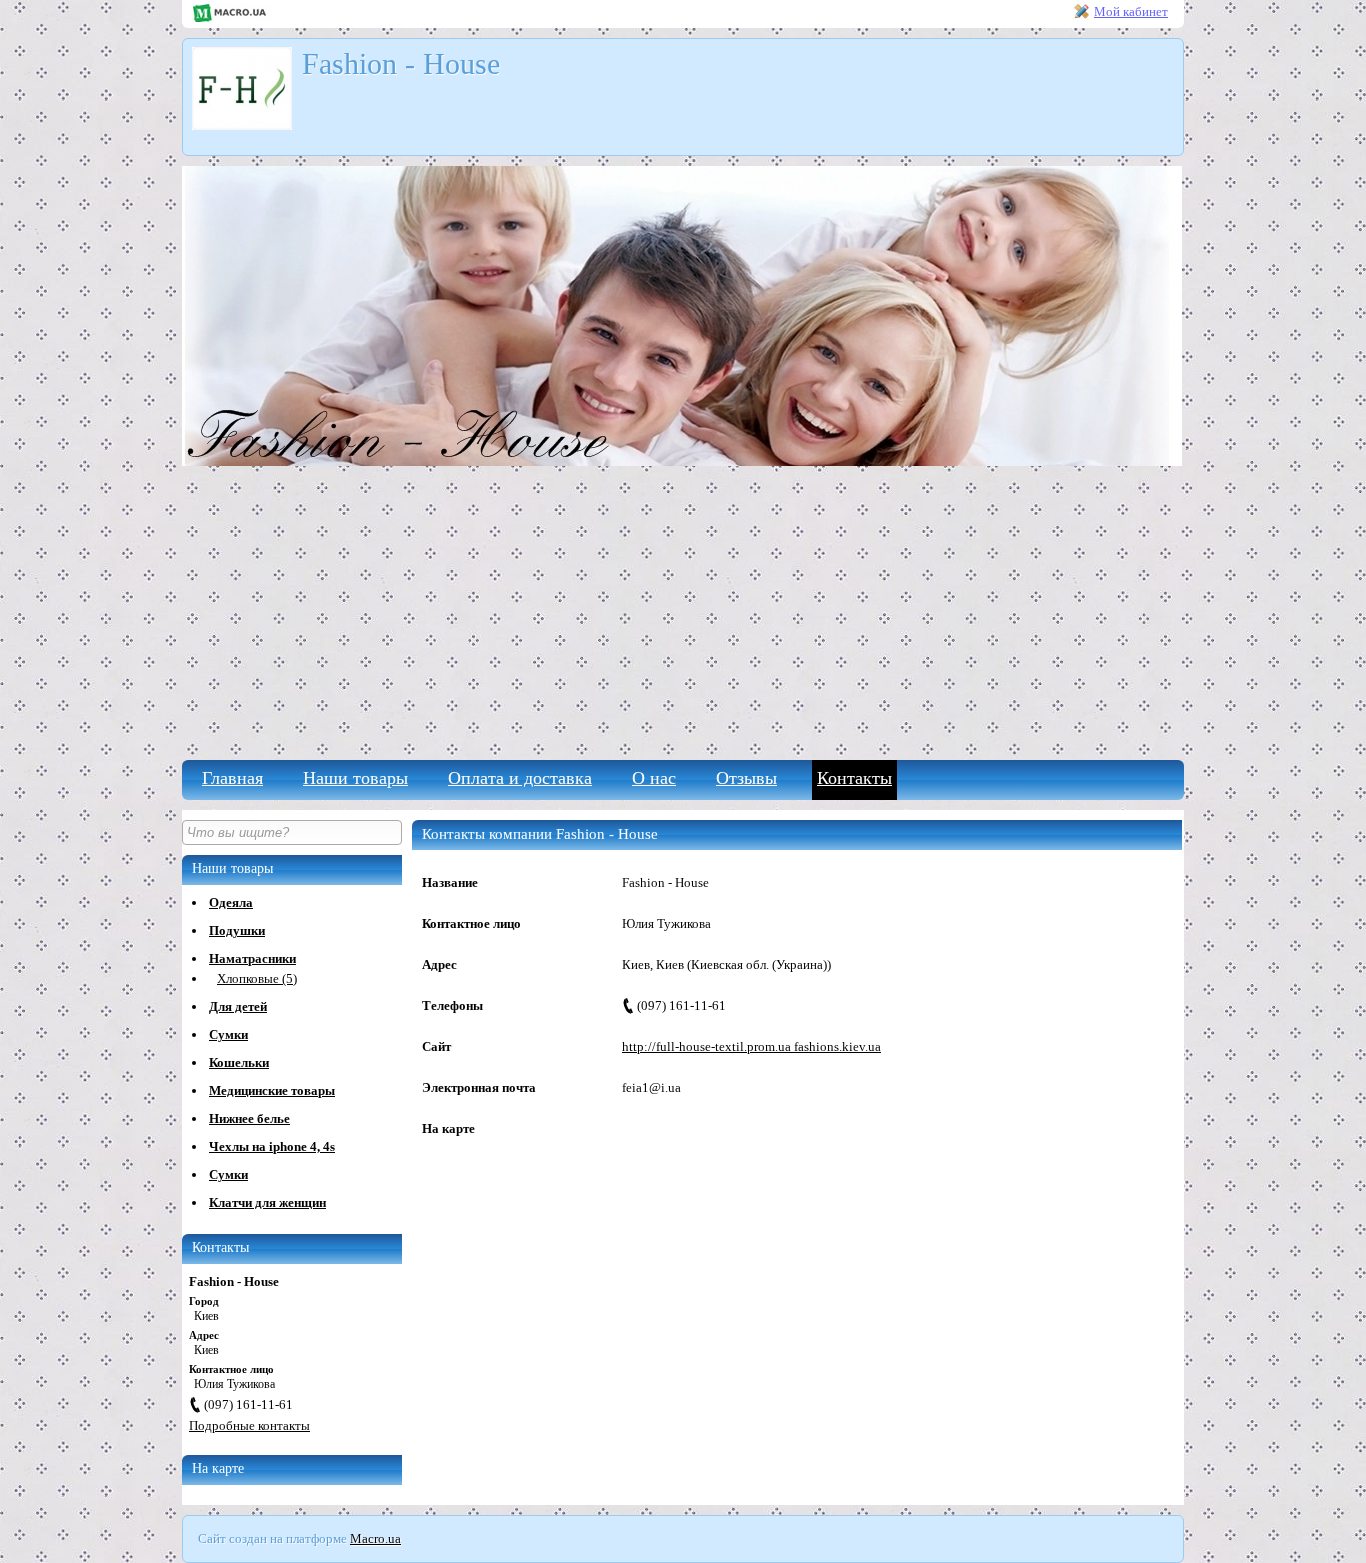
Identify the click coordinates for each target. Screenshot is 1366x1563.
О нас (654, 778)
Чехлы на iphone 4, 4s (272, 1146)
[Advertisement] (683, 610)
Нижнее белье (249, 1118)
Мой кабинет (1131, 11)
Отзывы (746, 778)
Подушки (237, 930)
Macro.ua (375, 1538)
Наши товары (355, 778)
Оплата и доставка (520, 778)
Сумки (228, 1034)
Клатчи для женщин (267, 1202)
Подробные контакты (249, 1425)
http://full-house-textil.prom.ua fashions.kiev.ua (751, 1046)
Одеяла (231, 902)
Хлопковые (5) (257, 978)
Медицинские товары (272, 1090)
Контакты (854, 778)
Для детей (238, 1006)
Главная (232, 778)
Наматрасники (252, 958)
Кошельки (239, 1062)
